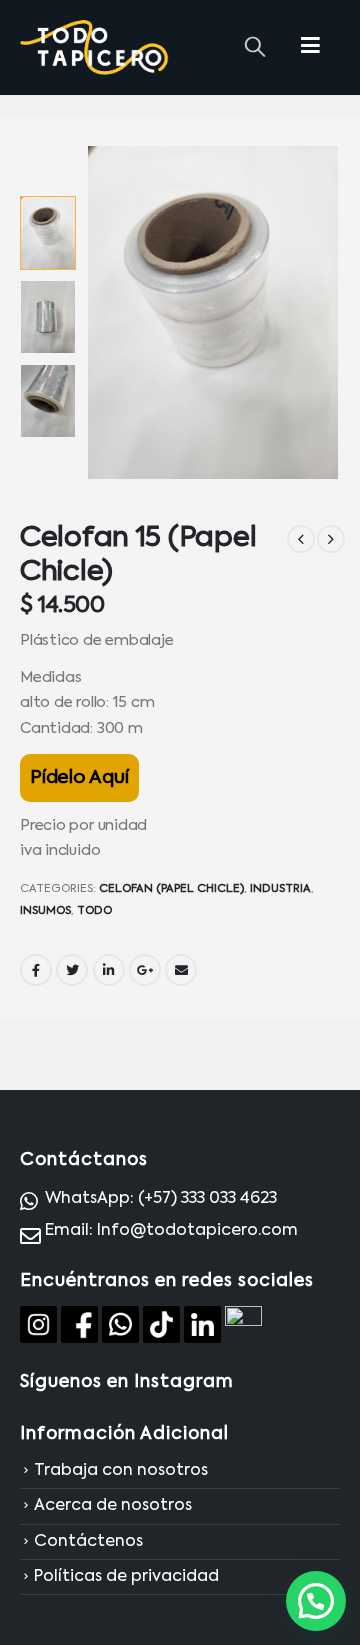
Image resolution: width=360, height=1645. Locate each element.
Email (181, 970)
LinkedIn (109, 970)
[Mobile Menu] (310, 47)
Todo (94, 911)
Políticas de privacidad (126, 1577)
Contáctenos (88, 1542)
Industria (280, 889)
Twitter (72, 970)
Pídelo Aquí (79, 778)
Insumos (45, 911)
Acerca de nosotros (113, 1507)
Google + (145, 970)
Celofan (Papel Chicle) (171, 889)
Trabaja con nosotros (121, 1471)
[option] (48, 233)
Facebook (36, 970)
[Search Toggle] (255, 48)
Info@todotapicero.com (197, 1231)
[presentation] (111, 313)
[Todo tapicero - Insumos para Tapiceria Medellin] (95, 48)
